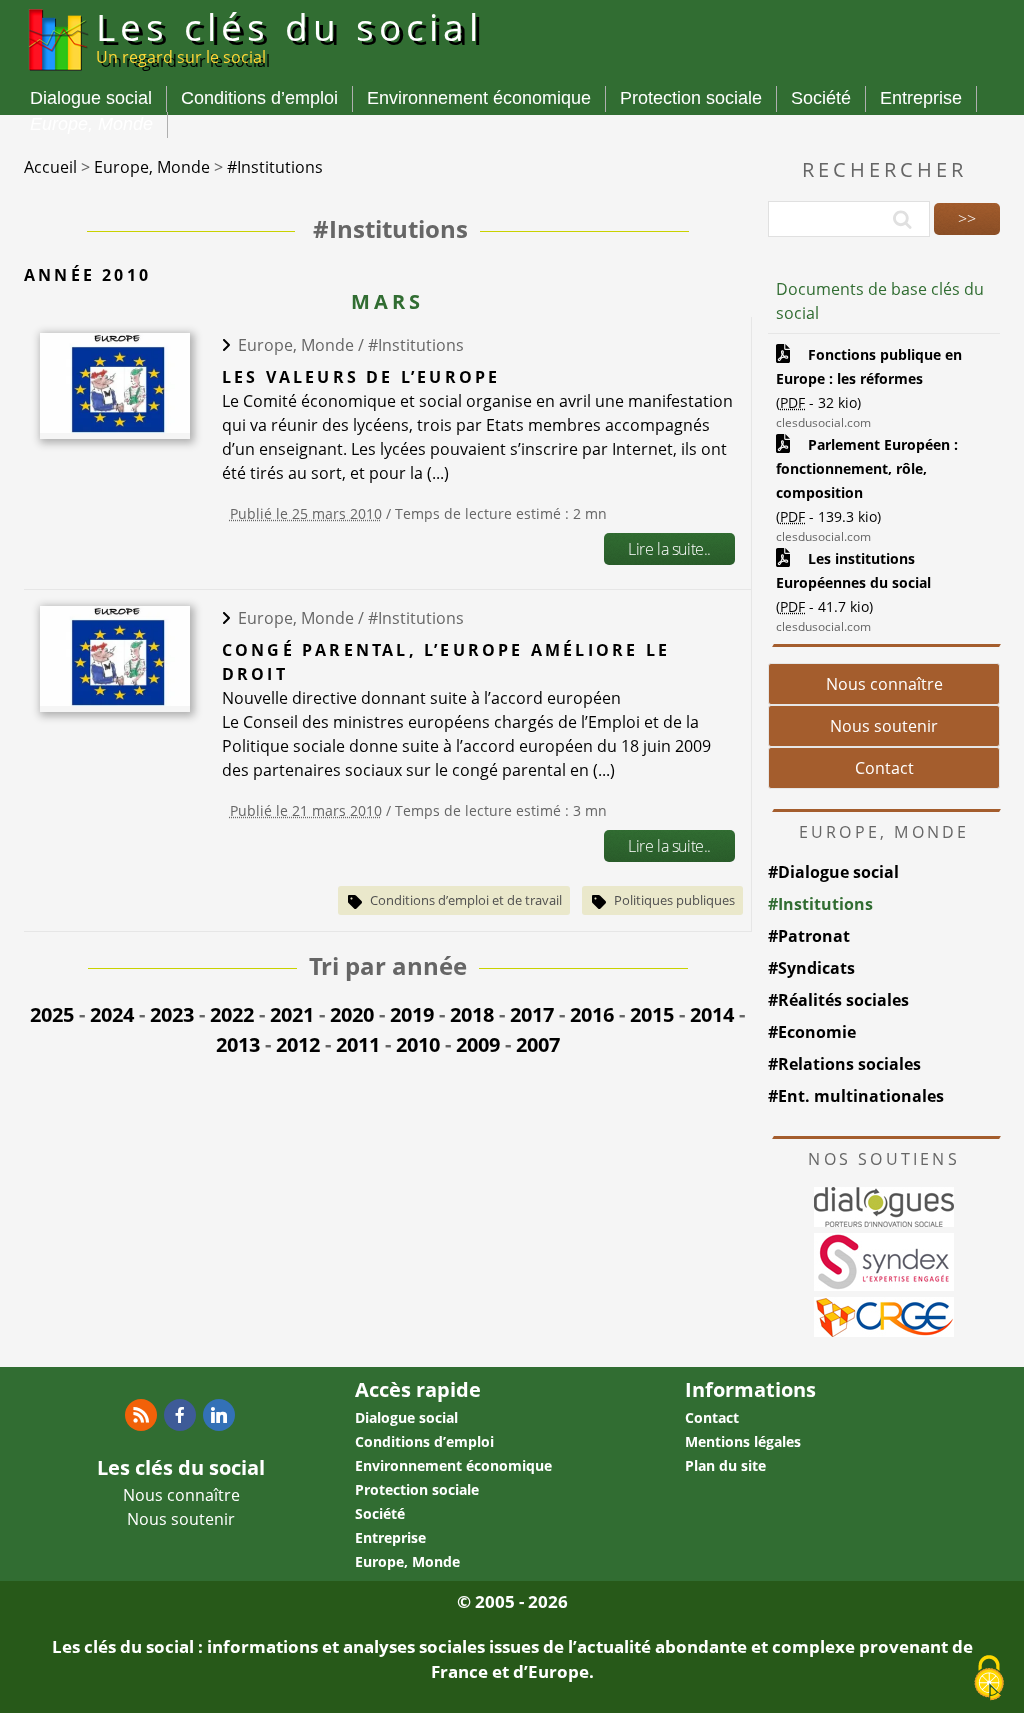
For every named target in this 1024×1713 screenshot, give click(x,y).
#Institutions (416, 345)
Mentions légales (743, 1441)
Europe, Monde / (303, 345)
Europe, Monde (91, 124)
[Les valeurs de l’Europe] (115, 427)
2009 (478, 1044)
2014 (712, 1014)
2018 (472, 1014)
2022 (232, 1014)
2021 (292, 1014)
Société (821, 98)
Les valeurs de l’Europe (361, 377)
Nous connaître (884, 684)
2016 (592, 1014)
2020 (352, 1014)
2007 (538, 1044)
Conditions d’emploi (259, 98)
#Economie (812, 1032)
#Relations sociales (844, 1064)
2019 (412, 1014)
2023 (172, 1014)
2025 (52, 1014)
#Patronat (809, 936)
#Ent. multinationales (856, 1096)
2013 (238, 1044)
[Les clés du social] (56, 74)
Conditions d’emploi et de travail (466, 900)
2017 (532, 1014)
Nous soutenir (884, 726)
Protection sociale (691, 98)
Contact (884, 768)
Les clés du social (289, 35)
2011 (358, 1044)
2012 (298, 1044)
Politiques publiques (674, 900)
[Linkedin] (219, 1415)
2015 (652, 1014)
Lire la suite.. (669, 549)
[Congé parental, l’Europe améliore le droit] (115, 700)
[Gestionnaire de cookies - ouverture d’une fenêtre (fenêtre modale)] (989, 1679)
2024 (112, 1014)
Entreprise (921, 98)
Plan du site (725, 1465)
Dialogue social (91, 98)
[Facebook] (180, 1415)
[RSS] (141, 1415)
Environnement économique (479, 98)
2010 (418, 1044)
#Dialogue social (833, 872)
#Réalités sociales (838, 1000)
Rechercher (884, 169)
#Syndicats (811, 968)
